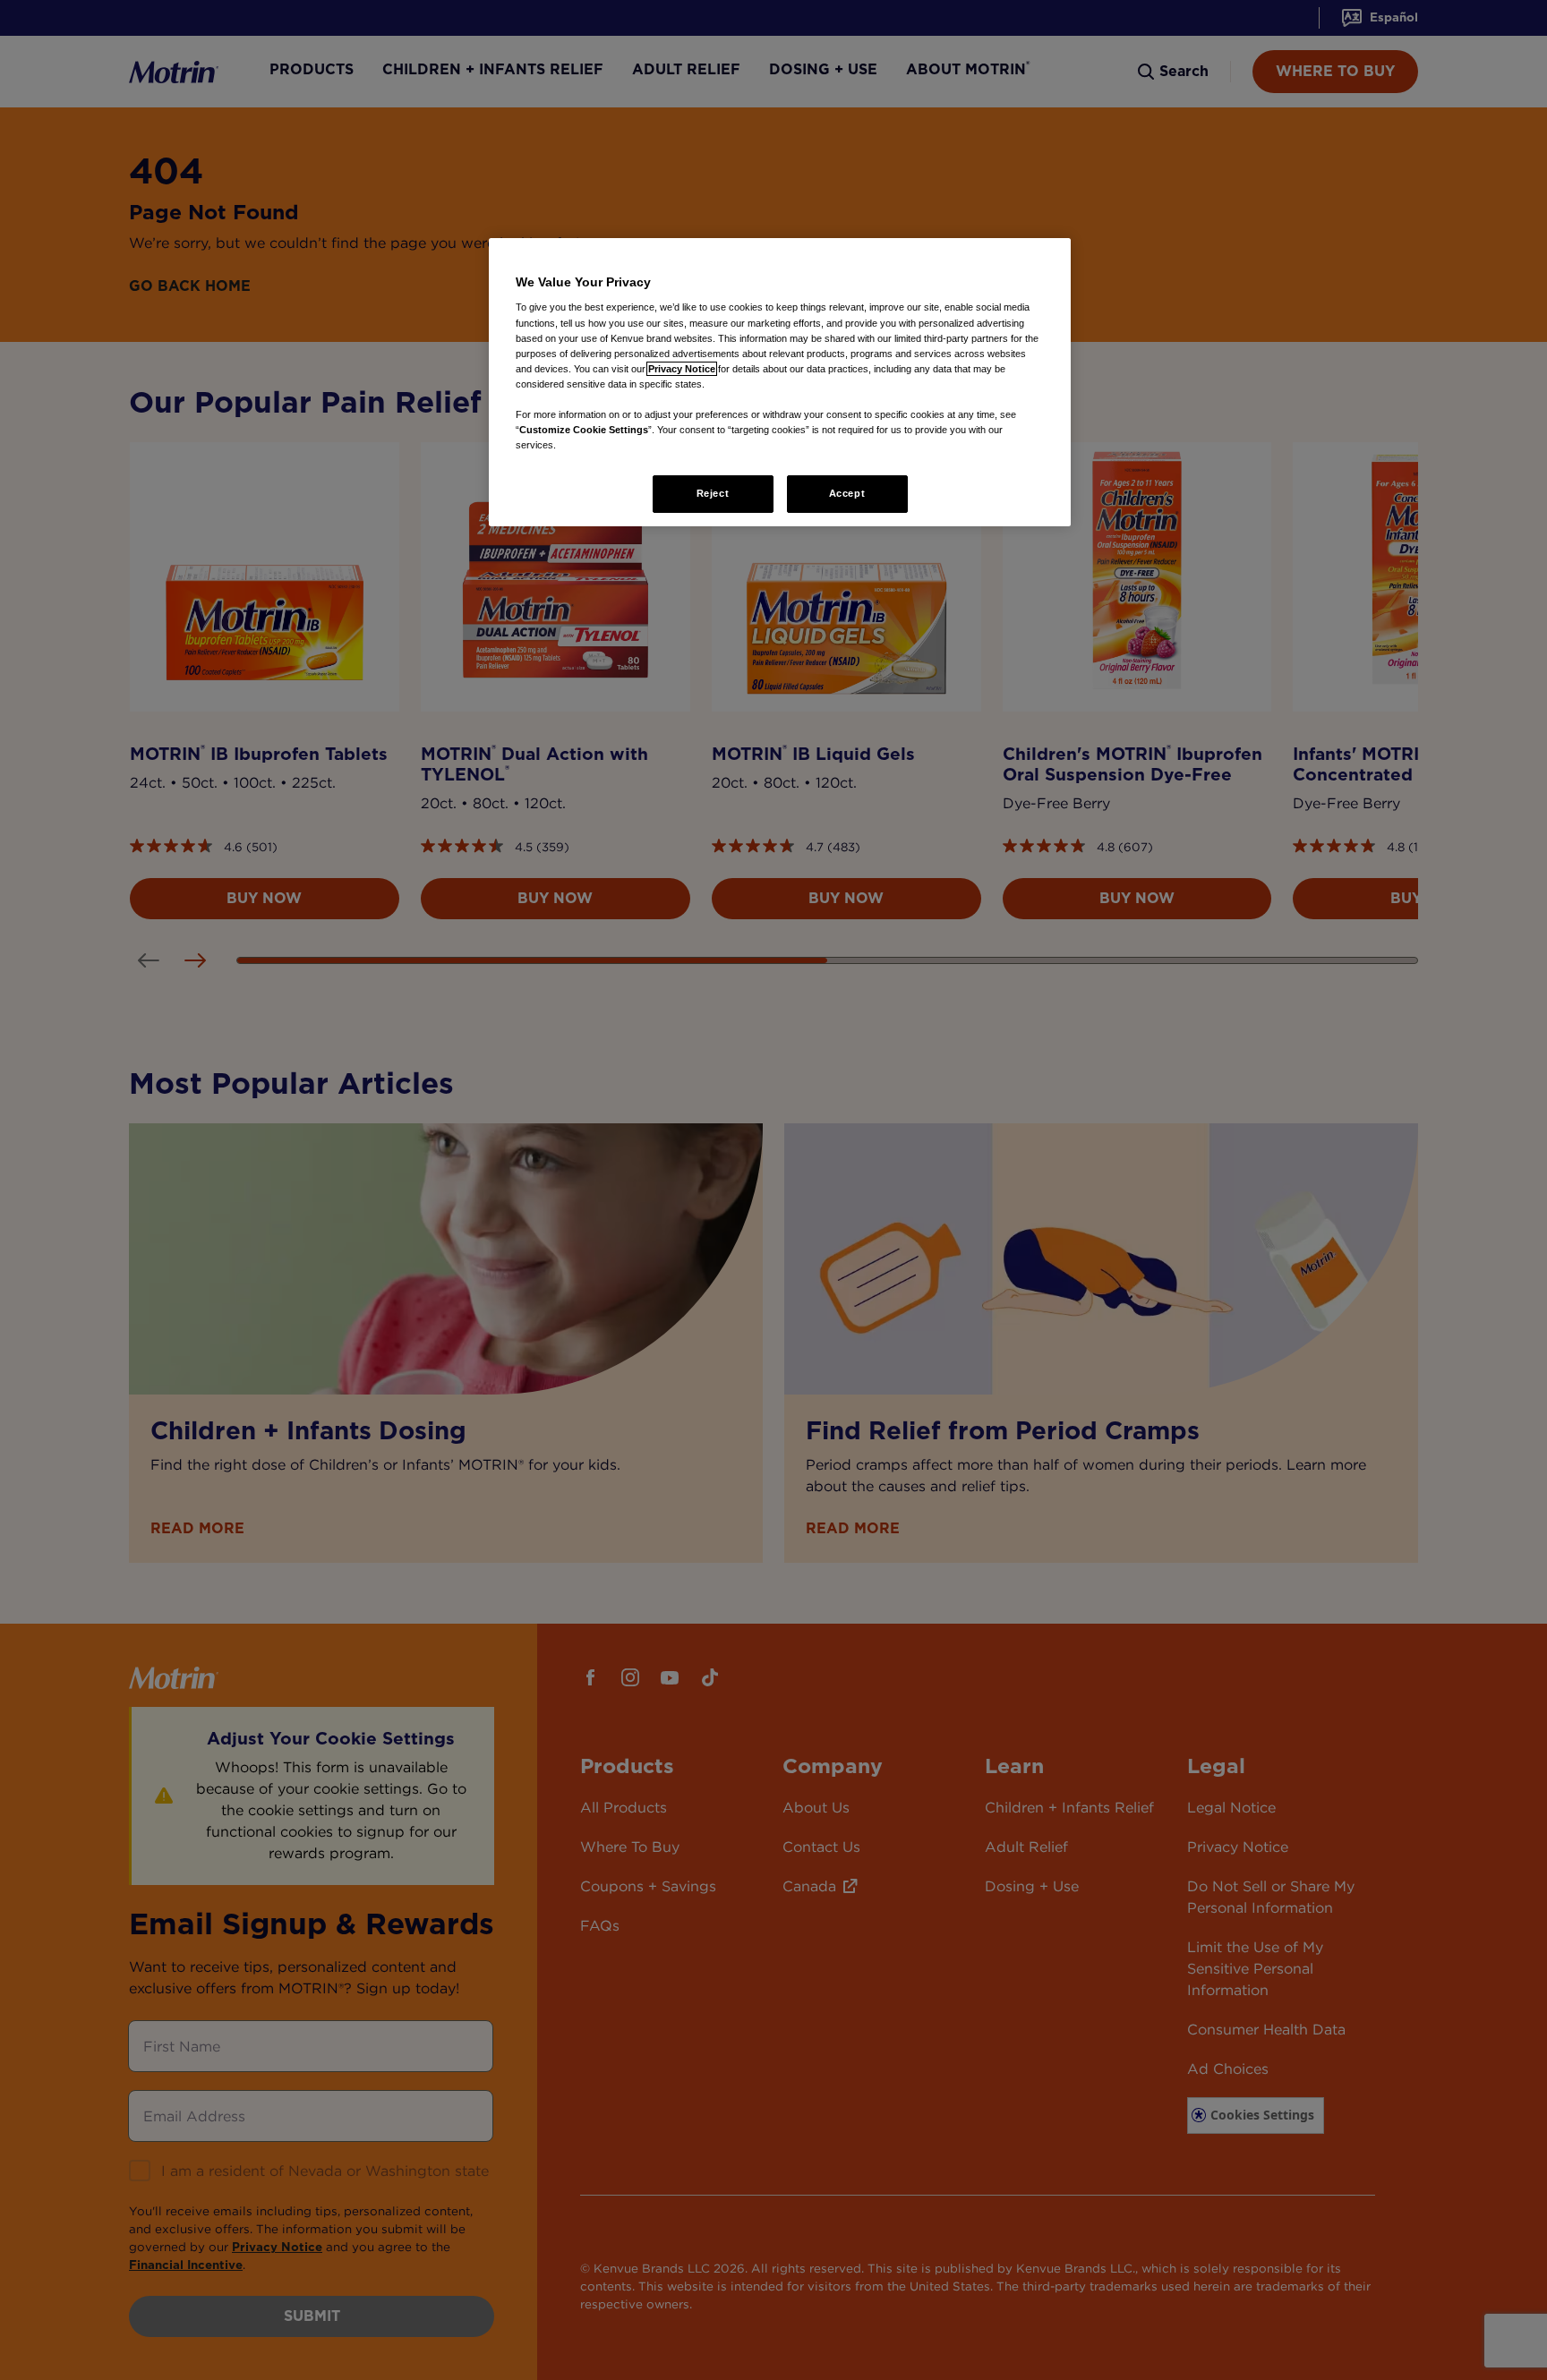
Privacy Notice (682, 369)
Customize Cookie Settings (584, 430)
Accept (847, 493)
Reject (713, 493)
